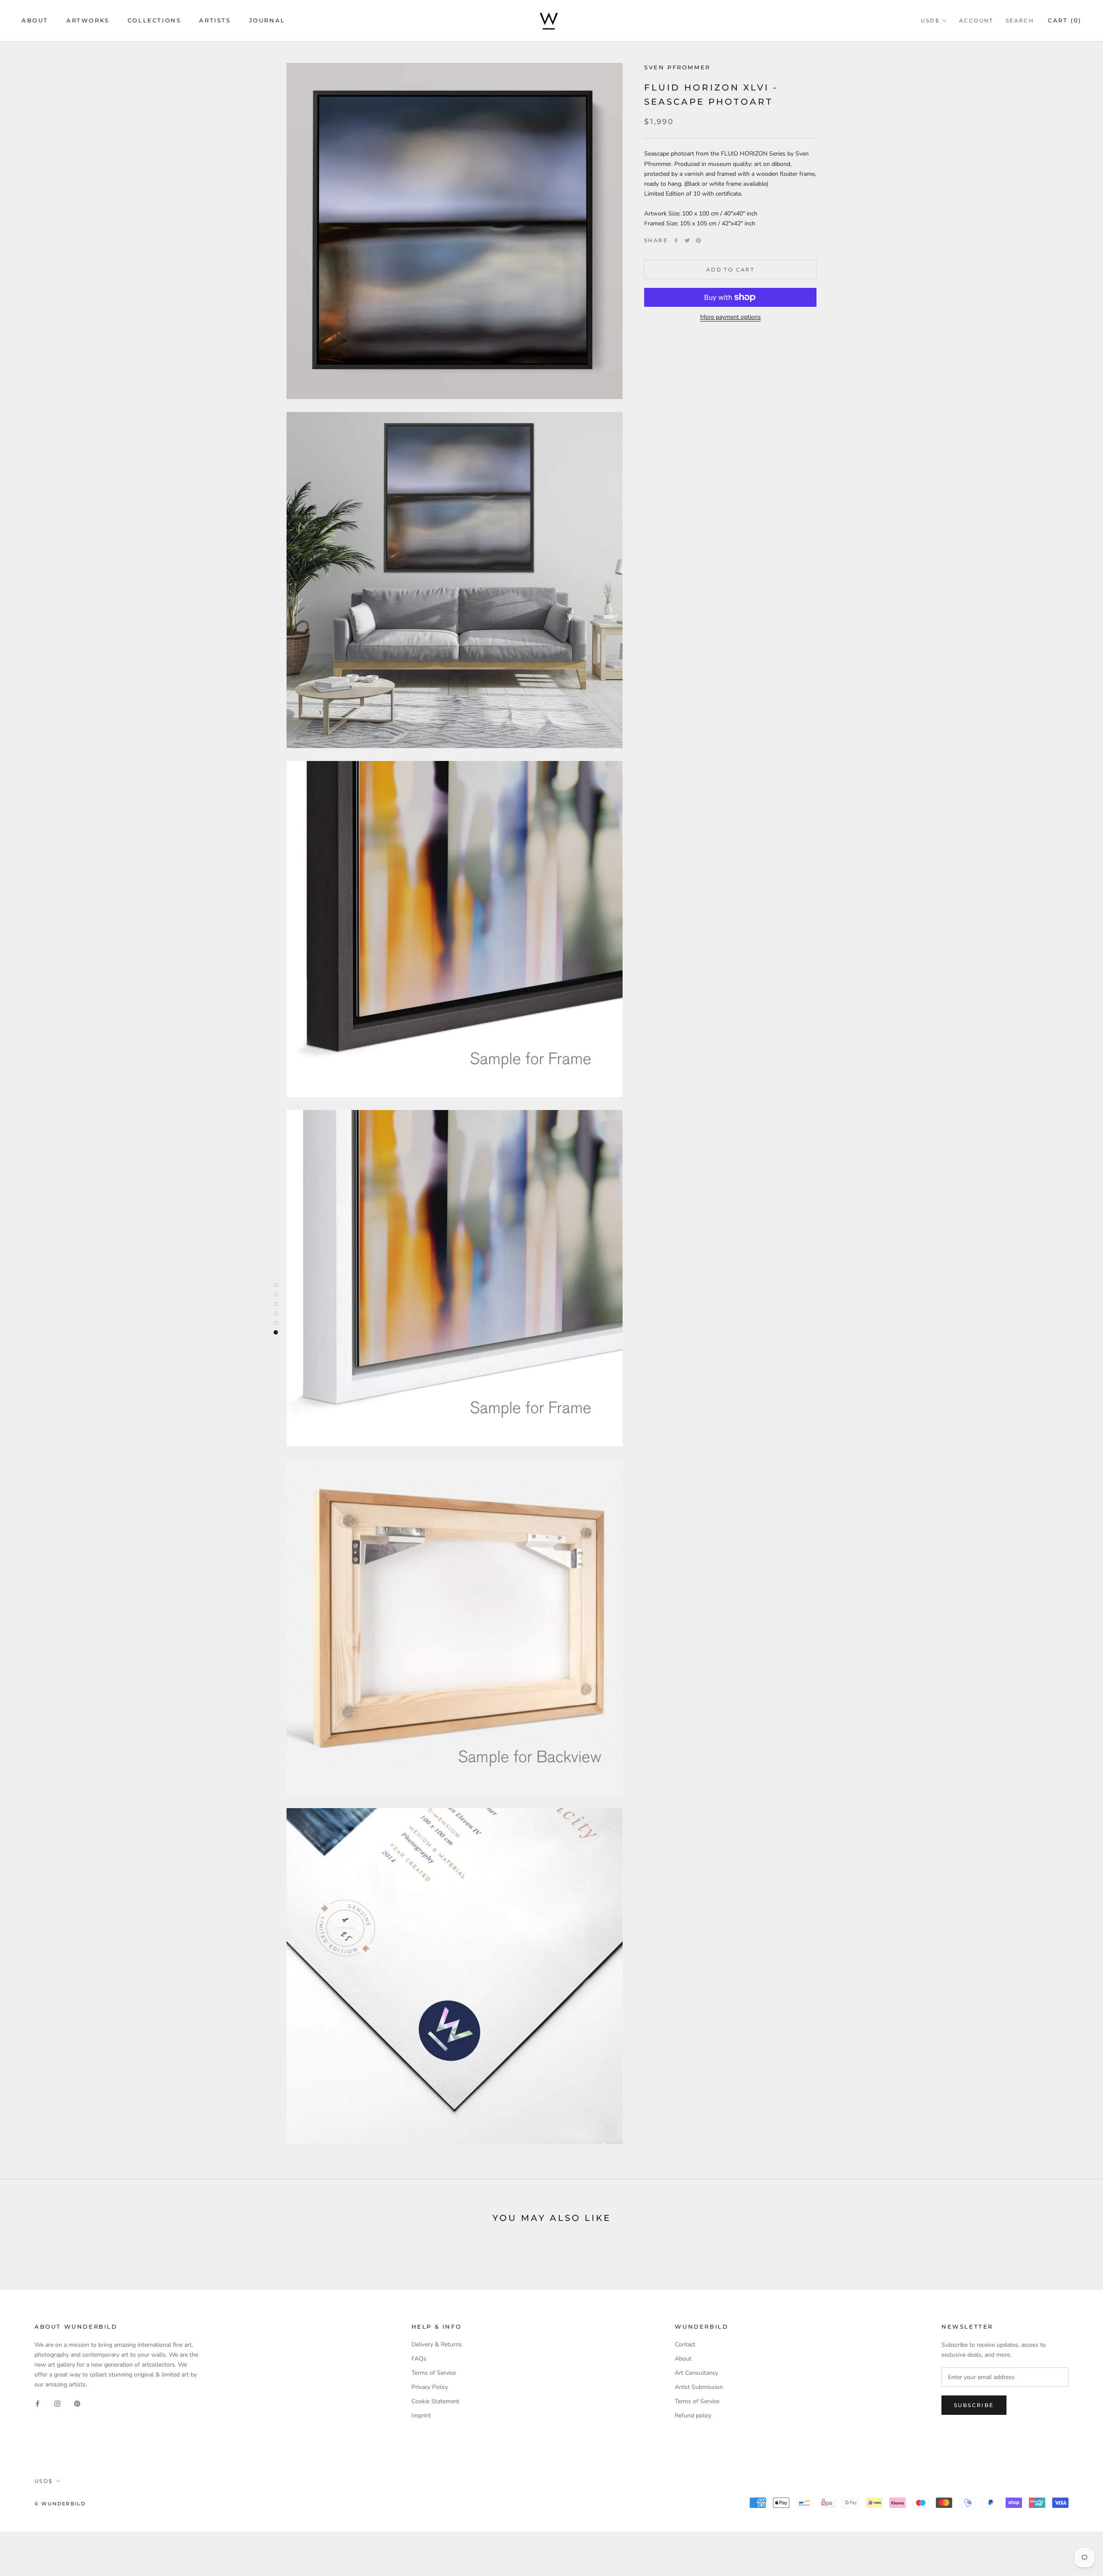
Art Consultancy (696, 2373)
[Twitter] (687, 240)
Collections (154, 20)
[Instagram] (57, 2403)
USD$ (930, 20)
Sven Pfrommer (677, 67)
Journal (267, 20)
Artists (215, 20)
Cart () (1065, 20)
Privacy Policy (430, 2387)
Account (976, 20)
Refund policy (693, 2415)
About (35, 20)
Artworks (88, 20)
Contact (685, 2344)
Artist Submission (699, 2387)
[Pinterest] (698, 240)
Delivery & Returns (437, 2344)
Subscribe (974, 2405)
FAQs (419, 2359)
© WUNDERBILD (60, 2504)
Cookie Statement (435, 2401)
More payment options (731, 317)
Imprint (421, 2415)
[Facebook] (676, 240)
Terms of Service (434, 2373)
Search (1020, 20)
